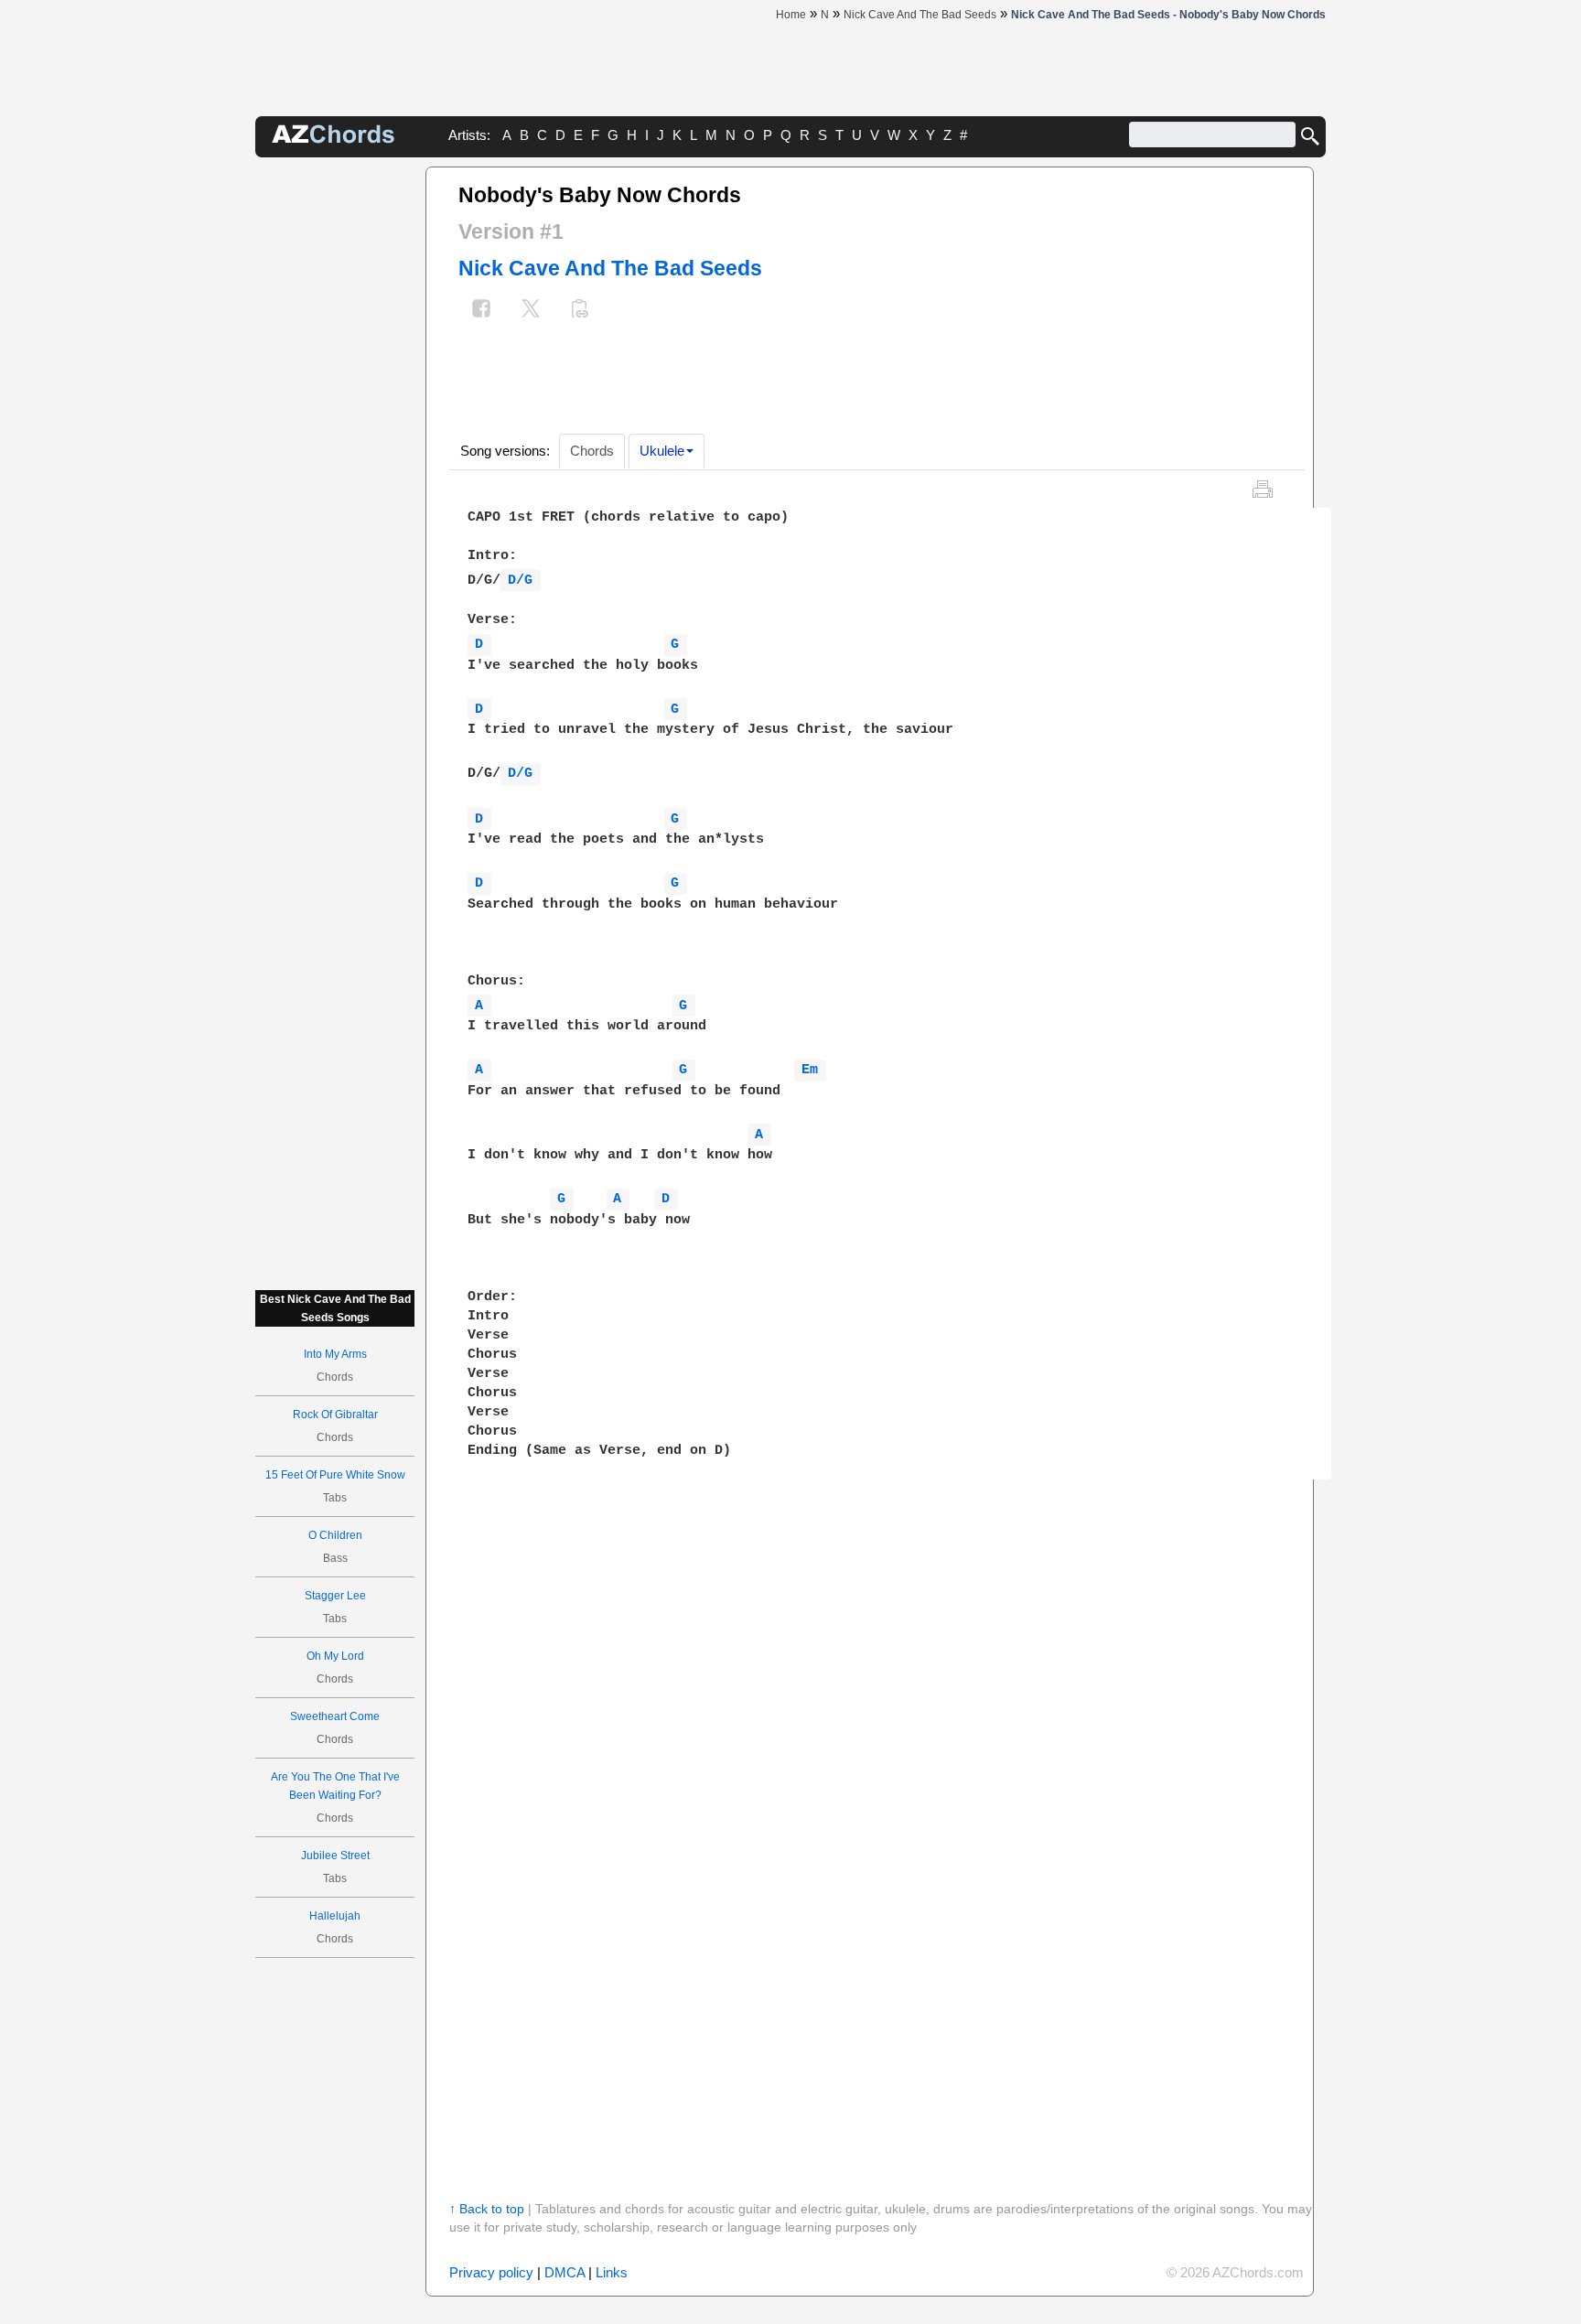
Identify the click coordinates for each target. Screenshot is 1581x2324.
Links (612, 2272)
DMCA (565, 2272)
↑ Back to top (487, 2209)
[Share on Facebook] (481, 311)
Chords (592, 451)
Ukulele (662, 451)
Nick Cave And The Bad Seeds (610, 268)
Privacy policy (491, 2272)
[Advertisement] (335, 441)
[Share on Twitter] (531, 311)
